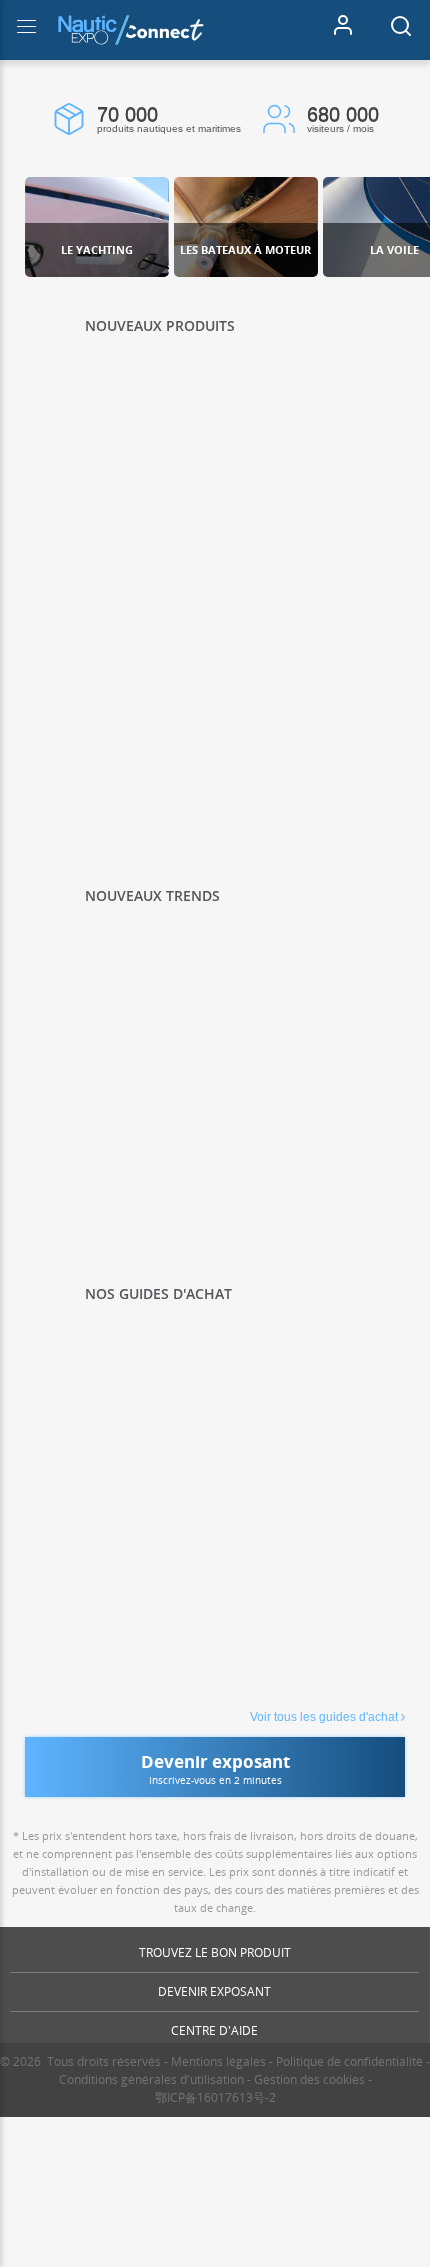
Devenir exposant (214, 1991)
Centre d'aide (214, 2030)
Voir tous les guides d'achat (324, 1717)
